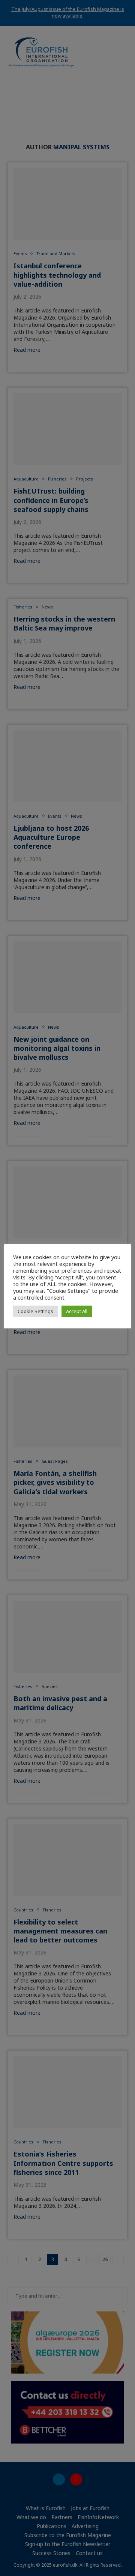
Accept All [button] (77, 1311)
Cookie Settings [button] (35, 1311)
